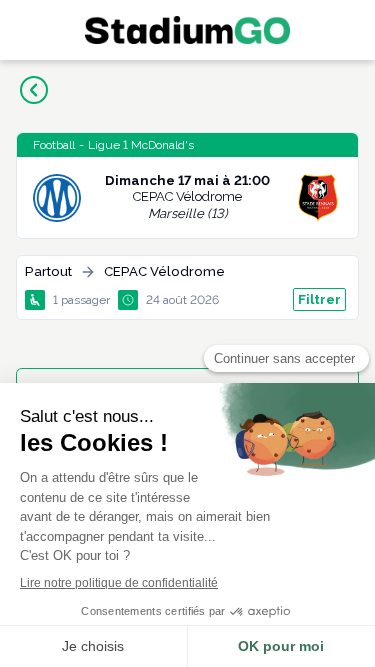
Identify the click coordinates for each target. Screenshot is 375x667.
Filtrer (319, 299)
